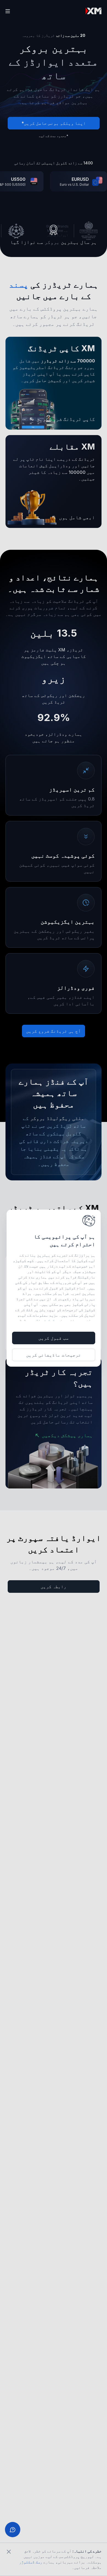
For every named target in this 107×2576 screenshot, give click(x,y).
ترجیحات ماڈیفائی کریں (54, 1355)
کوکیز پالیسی (42, 1321)
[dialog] (54, 1288)
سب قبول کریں (54, 1338)
